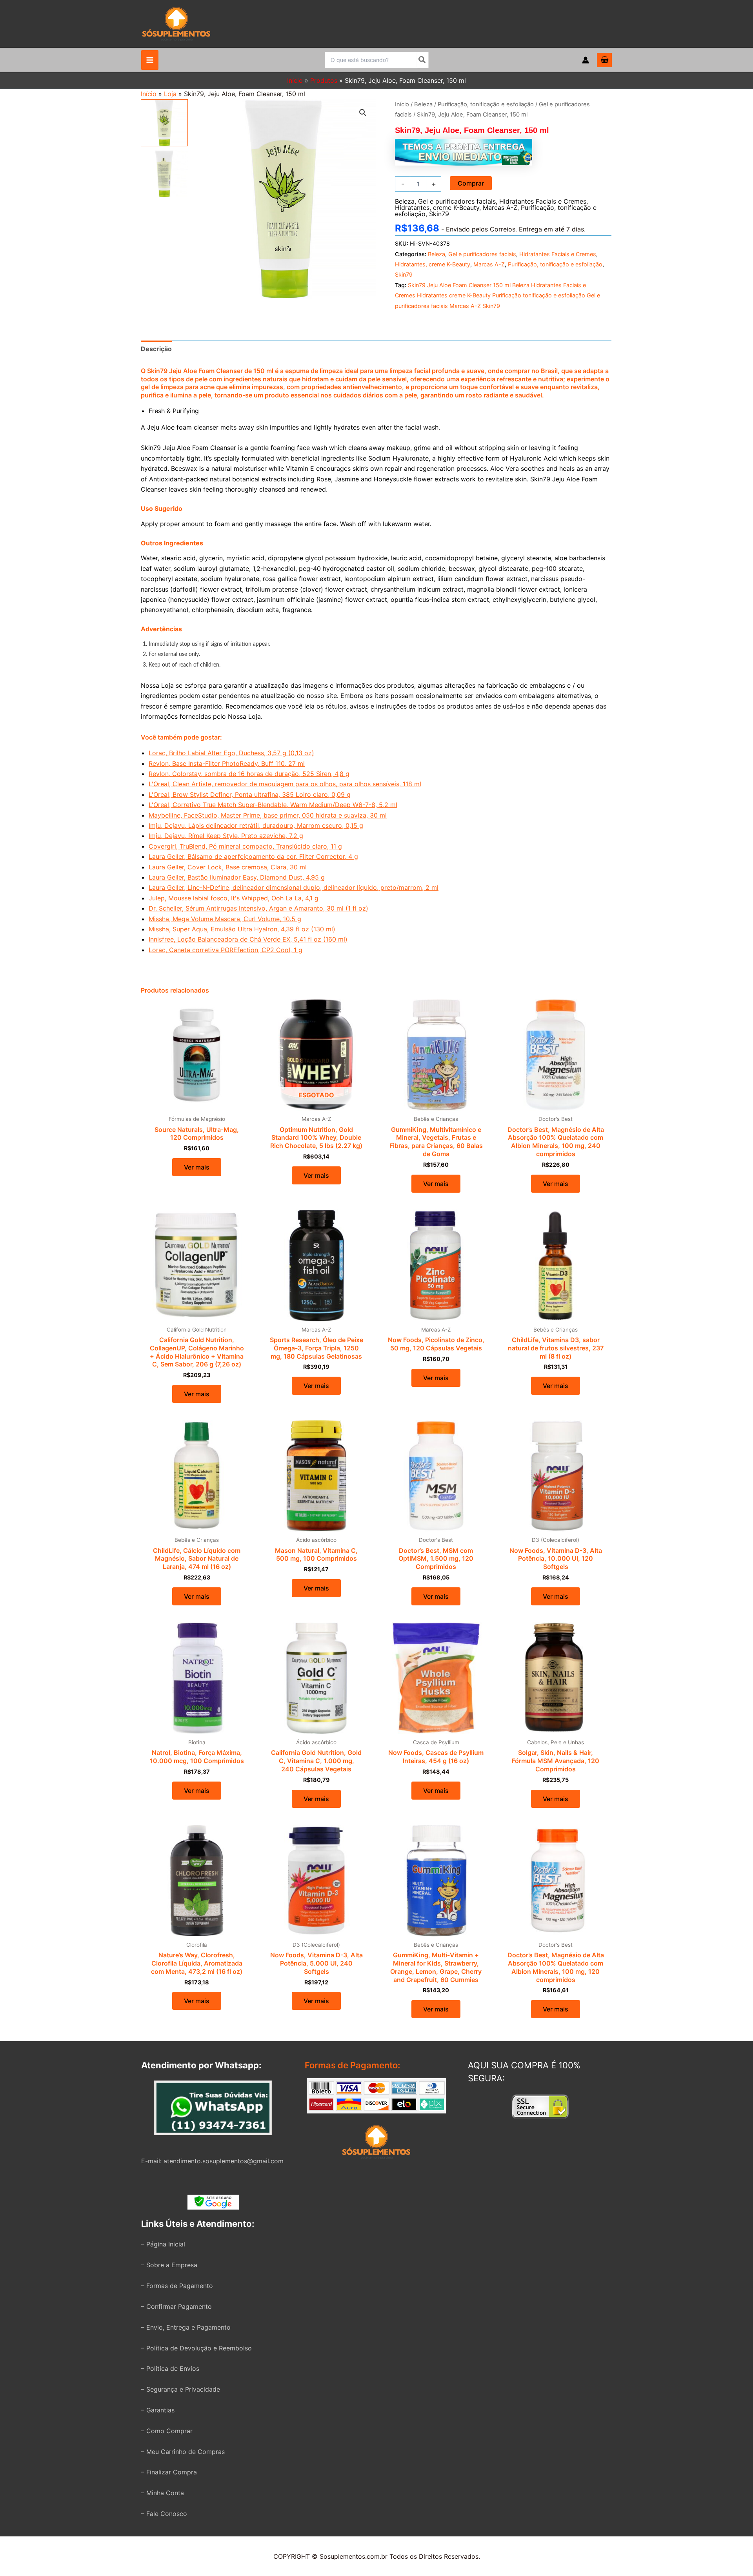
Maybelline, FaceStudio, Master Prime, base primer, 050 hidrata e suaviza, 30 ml (268, 815)
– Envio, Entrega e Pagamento (186, 2327)
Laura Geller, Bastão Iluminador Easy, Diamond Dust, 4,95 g (237, 877)
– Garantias (158, 2410)
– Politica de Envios (170, 2368)
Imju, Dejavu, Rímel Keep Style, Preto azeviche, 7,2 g (226, 836)
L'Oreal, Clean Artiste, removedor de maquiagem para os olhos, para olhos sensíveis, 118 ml (285, 784)
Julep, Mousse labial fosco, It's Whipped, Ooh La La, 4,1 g (234, 898)
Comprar (471, 183)
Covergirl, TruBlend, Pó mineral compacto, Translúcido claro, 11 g (245, 846)
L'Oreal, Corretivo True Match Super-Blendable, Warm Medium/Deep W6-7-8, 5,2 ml (273, 805)
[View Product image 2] (164, 174)
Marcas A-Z (500, 208)
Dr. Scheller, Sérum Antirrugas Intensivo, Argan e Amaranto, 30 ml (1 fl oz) (258, 908)
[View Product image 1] (164, 123)
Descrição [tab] (156, 349)
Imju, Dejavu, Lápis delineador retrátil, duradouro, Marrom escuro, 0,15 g (256, 825)
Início (149, 94)
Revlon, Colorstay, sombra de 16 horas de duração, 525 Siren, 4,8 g (249, 774)
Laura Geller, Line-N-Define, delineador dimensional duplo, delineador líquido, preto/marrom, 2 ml (294, 887)
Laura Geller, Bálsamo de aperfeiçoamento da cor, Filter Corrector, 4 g (253, 856)
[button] (363, 113)
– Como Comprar (167, 2431)
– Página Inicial (163, 2244)
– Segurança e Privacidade (181, 2389)
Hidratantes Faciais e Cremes (543, 201)
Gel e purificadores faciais (457, 201)
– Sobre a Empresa (169, 2265)
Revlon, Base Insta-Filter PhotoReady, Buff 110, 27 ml (227, 763)
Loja (170, 94)
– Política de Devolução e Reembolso (196, 2348)
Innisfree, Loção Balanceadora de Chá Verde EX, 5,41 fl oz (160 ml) (248, 939)
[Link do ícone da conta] (586, 60)
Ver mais (197, 1167)
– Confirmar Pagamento (176, 2306)
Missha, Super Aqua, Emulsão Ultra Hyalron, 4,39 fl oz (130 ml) (242, 929)
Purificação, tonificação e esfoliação (486, 104)
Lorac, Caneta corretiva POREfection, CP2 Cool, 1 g (226, 950)
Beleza (423, 104)
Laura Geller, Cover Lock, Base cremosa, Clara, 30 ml (228, 867)
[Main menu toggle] (150, 60)
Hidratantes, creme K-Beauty (437, 208)
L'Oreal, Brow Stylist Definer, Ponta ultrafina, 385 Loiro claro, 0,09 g (250, 794)
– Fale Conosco (164, 2514)
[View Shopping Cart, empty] (604, 60)
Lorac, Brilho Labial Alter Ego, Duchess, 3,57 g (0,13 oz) (231, 753)
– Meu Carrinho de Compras (183, 2452)
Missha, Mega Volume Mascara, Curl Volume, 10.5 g (225, 919)
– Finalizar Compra (169, 2472)
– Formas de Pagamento (177, 2286)
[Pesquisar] (422, 60)
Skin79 (439, 214)
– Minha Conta (163, 2493)
